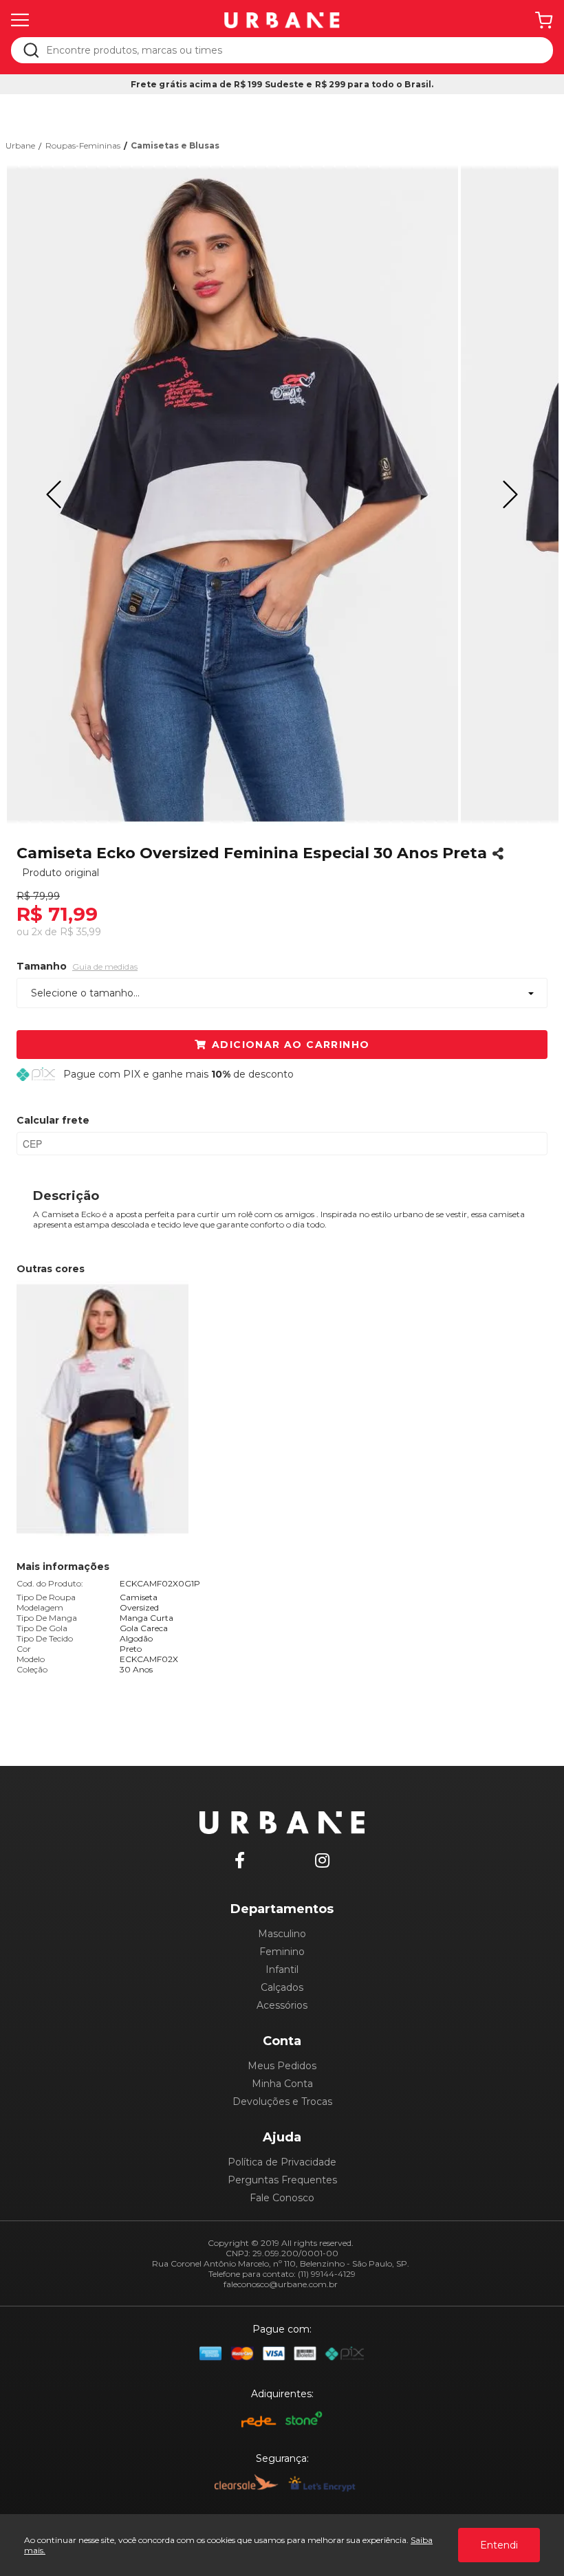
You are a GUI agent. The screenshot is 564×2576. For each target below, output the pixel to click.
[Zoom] (232, 494)
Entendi (499, 2545)
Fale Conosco (282, 2198)
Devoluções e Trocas (282, 2102)
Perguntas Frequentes (282, 2180)
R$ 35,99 (80, 932)
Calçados (282, 1987)
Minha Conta (282, 2084)
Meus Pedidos (282, 2066)
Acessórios (282, 2005)
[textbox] (291, 50)
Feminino (282, 1952)
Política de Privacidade (282, 2162)
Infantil (282, 1969)
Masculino (282, 1934)
